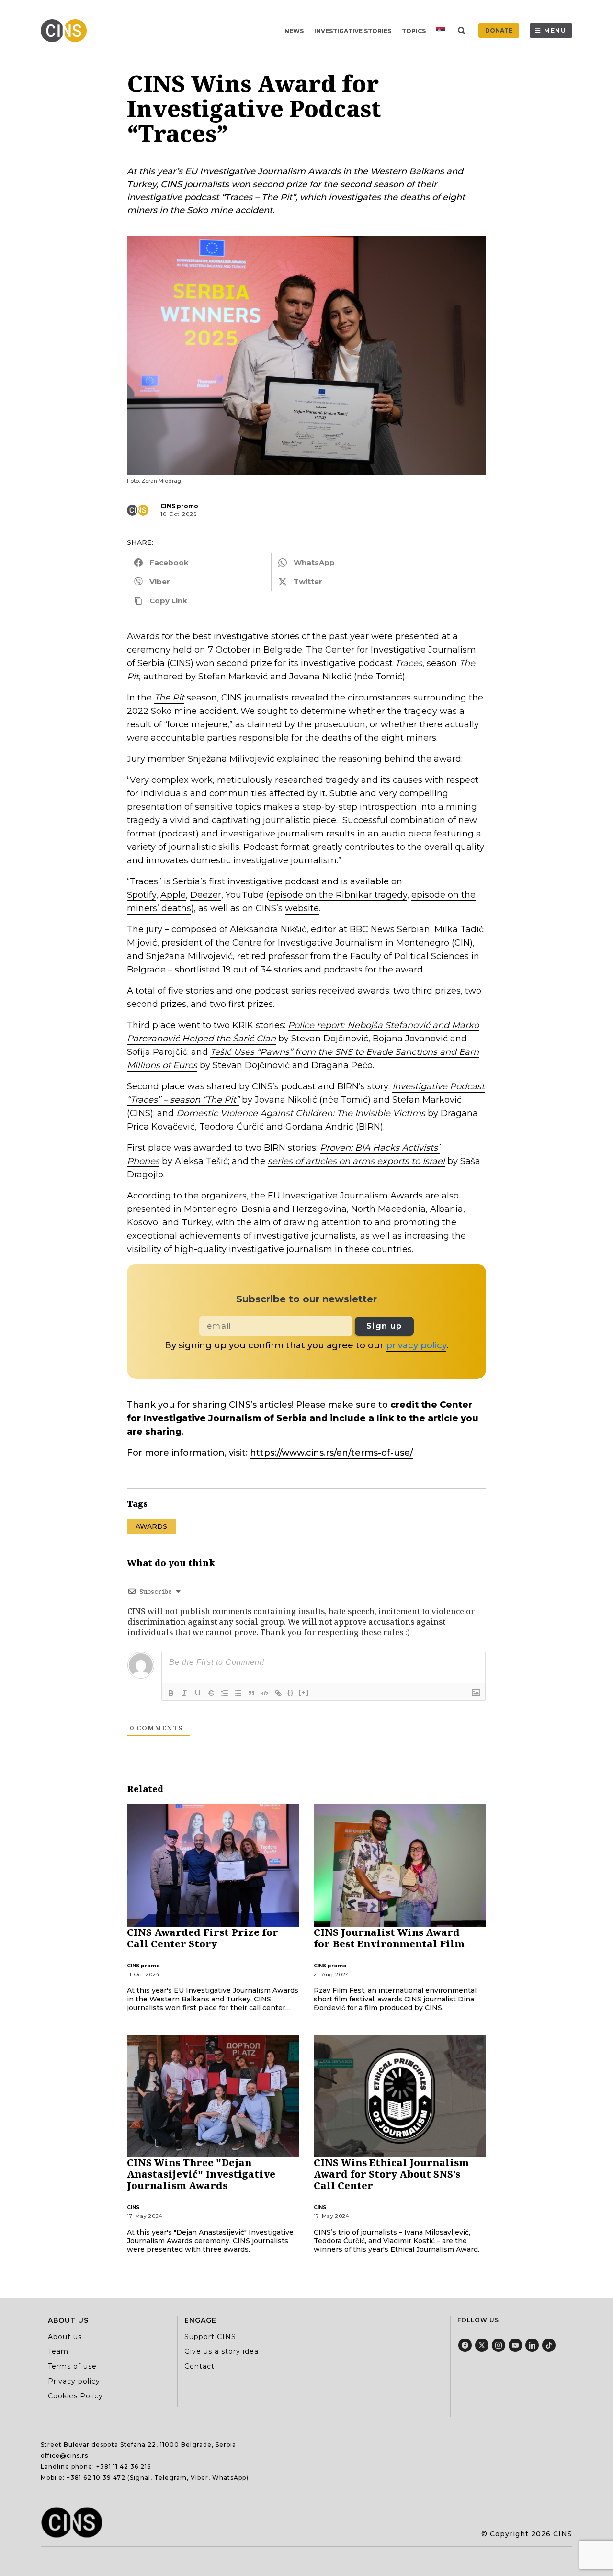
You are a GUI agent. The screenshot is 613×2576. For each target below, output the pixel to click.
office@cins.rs (64, 2456)
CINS (133, 2208)
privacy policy (416, 1345)
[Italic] (184, 1693)
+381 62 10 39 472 (96, 2478)
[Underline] (198, 1693)
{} (291, 1692)
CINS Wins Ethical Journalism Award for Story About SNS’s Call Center (391, 2174)
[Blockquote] (251, 1693)
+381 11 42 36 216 (124, 2467)
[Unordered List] (238, 1693)
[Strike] (211, 1693)
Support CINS (210, 2337)
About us (65, 2337)
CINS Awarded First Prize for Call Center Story (203, 1938)
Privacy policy (74, 2381)
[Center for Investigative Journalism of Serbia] (66, 31)
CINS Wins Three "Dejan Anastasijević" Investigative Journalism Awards (201, 2174)
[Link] (278, 1693)
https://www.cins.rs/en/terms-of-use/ (331, 1453)
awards (151, 1526)
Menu (555, 30)
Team (58, 2351)
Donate (499, 30)
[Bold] (171, 1693)
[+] (304, 1692)
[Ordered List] (225, 1693)
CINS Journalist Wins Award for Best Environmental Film (389, 1938)
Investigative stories (353, 31)
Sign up (384, 1326)
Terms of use (72, 2366)
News (294, 31)
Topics (414, 31)
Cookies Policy (75, 2396)
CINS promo (179, 506)
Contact (199, 2366)
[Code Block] (265, 1693)
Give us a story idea (221, 2351)
